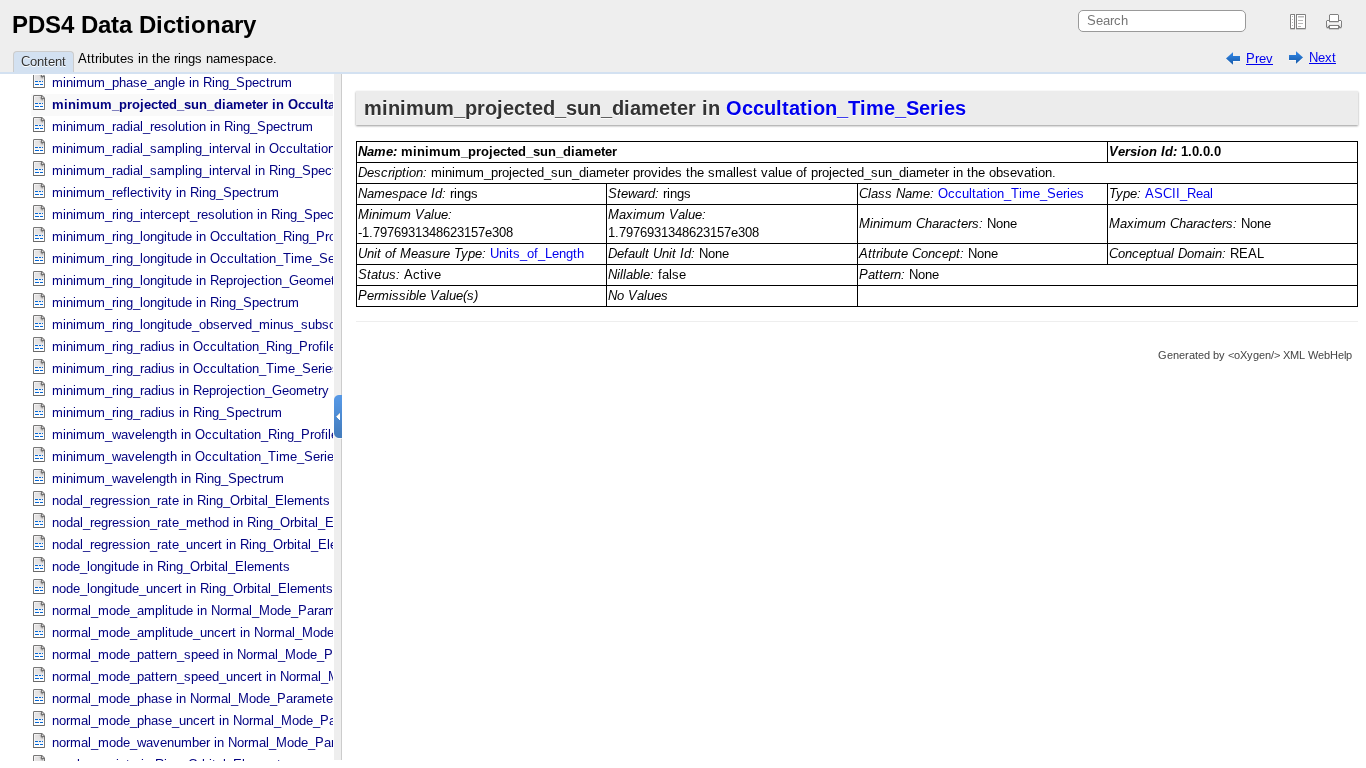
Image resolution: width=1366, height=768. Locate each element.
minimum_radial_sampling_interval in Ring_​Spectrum (205, 170)
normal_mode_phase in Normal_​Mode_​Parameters (198, 698)
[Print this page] (1337, 22)
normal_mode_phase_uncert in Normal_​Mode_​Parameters (219, 720)
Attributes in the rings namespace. (177, 58)
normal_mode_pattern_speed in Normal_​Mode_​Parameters (221, 654)
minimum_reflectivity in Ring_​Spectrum (165, 192)
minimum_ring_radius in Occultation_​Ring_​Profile (194, 346)
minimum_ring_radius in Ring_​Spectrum (167, 412)
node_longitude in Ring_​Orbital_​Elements (171, 566)
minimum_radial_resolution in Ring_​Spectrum (182, 126)
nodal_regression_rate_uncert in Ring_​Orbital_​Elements (212, 544)
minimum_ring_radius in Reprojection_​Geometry (190, 390)
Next (1322, 57)
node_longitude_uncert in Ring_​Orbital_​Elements (192, 588)
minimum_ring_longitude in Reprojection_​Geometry (199, 280)
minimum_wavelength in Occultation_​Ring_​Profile (195, 434)
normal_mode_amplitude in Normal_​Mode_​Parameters (208, 610)
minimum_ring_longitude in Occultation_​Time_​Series (204, 258)
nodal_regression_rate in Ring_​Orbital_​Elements (191, 500)
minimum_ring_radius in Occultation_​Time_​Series (195, 368)
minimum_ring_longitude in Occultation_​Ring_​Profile (202, 236)
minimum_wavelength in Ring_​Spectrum (168, 478)
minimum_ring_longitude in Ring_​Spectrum (175, 302)
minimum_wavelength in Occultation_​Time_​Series (196, 456)
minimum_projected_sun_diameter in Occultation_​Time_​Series (247, 104)
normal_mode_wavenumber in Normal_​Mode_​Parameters (217, 742)
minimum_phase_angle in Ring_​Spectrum (172, 82)
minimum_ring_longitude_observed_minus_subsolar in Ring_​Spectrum (254, 324)
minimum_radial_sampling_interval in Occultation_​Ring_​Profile (232, 148)
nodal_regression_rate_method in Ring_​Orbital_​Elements (216, 522)
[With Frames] (1298, 22)
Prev (1259, 58)
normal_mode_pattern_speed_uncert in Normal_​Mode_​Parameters (243, 676)
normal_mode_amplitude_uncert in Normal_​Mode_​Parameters (230, 632)
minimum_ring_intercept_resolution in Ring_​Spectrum (206, 214)
